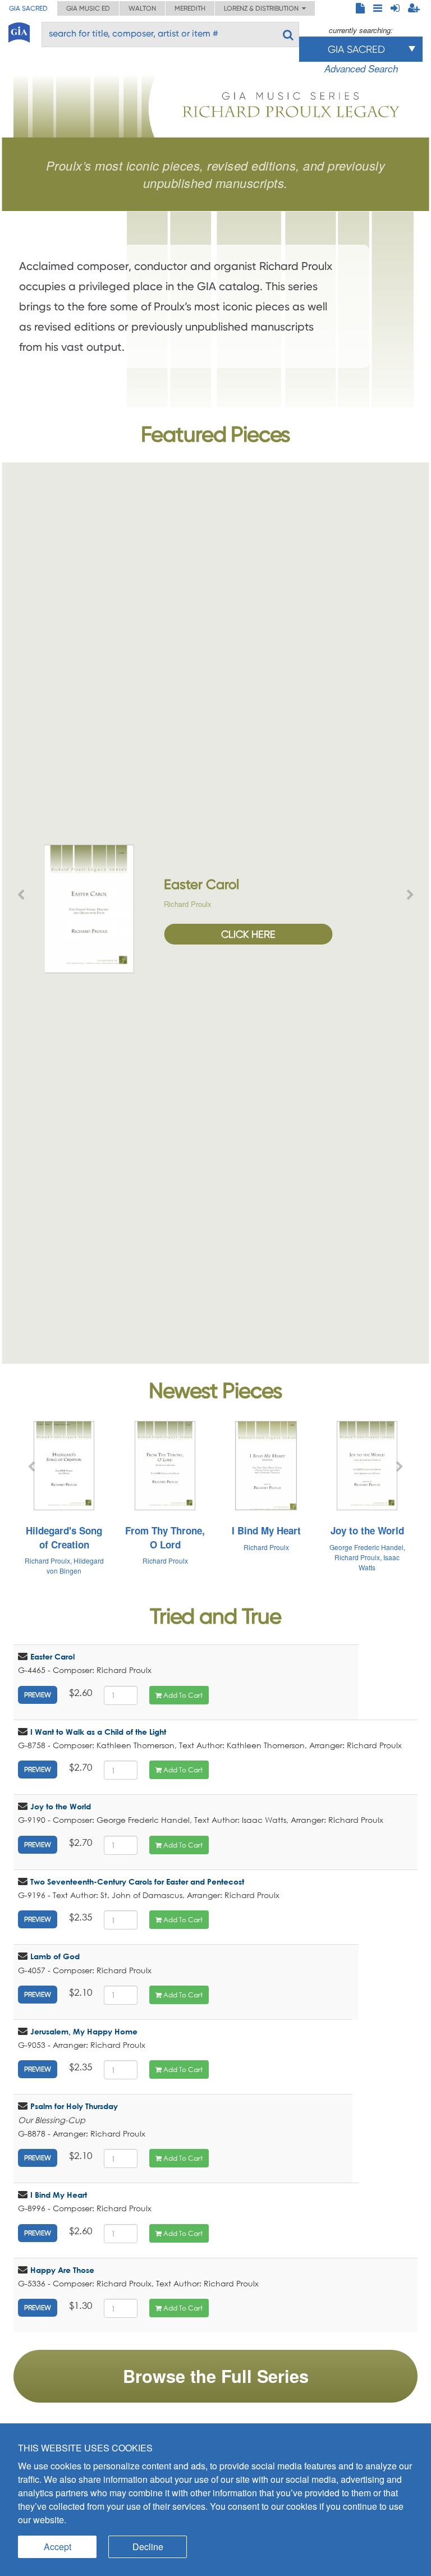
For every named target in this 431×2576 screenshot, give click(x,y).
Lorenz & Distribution (263, 8)
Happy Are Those (62, 2270)
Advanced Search (361, 68)
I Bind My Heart (59, 2195)
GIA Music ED (88, 8)
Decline (148, 2547)
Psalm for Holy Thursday (74, 2106)
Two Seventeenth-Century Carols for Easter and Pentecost (137, 1881)
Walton (142, 8)
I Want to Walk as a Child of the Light (98, 1732)
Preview (38, 1695)
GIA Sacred (28, 8)
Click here (248, 934)
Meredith (190, 8)
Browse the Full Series (216, 2376)
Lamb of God (55, 1956)
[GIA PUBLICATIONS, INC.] (19, 31)
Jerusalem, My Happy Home (84, 2031)
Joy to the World (61, 1806)
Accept (58, 2547)
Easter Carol (52, 1656)
